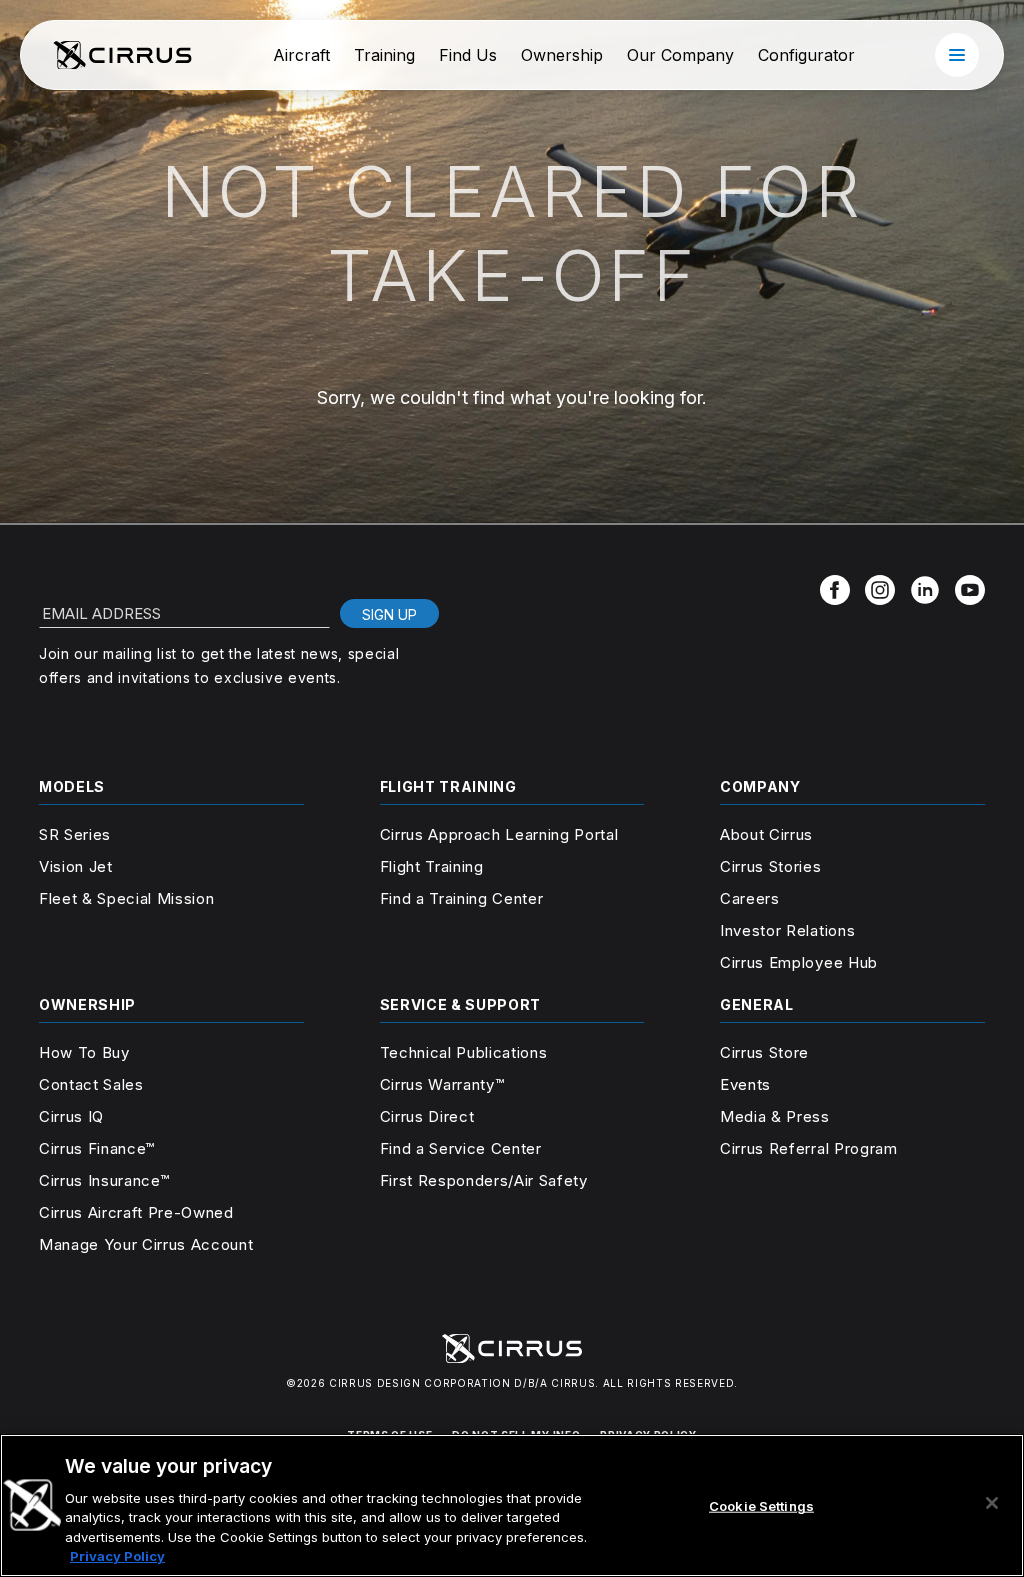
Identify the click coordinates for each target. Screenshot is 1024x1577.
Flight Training (432, 866)
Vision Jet (76, 866)
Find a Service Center (461, 1148)
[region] (512, 1505)
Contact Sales (91, 1084)
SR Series (75, 834)
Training (384, 55)
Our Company (680, 55)
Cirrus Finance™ (97, 1148)
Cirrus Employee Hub (799, 962)
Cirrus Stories (770, 866)
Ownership (562, 55)
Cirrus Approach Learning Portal (499, 834)
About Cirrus (766, 834)
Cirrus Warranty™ (442, 1084)
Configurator (806, 55)
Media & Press (775, 1116)
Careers (750, 898)
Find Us (468, 55)
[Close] (992, 1503)
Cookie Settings (761, 1506)
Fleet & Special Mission (126, 898)
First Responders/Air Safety (484, 1180)
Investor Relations (787, 930)
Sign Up (389, 614)
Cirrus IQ (71, 1116)
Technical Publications (464, 1052)
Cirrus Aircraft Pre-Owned (136, 1212)
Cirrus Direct (427, 1116)
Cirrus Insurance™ (104, 1180)
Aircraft (301, 55)
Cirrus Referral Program (808, 1148)
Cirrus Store (764, 1052)
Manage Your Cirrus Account (146, 1244)
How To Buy (84, 1052)
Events (745, 1084)
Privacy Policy (117, 1556)
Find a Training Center (462, 898)
